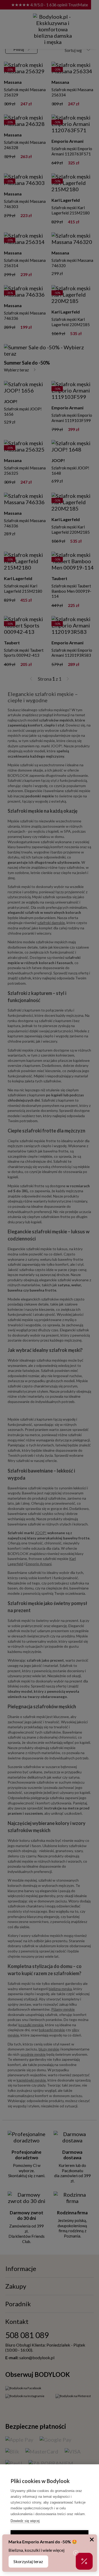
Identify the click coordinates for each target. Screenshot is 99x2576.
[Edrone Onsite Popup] (49, 1288)
